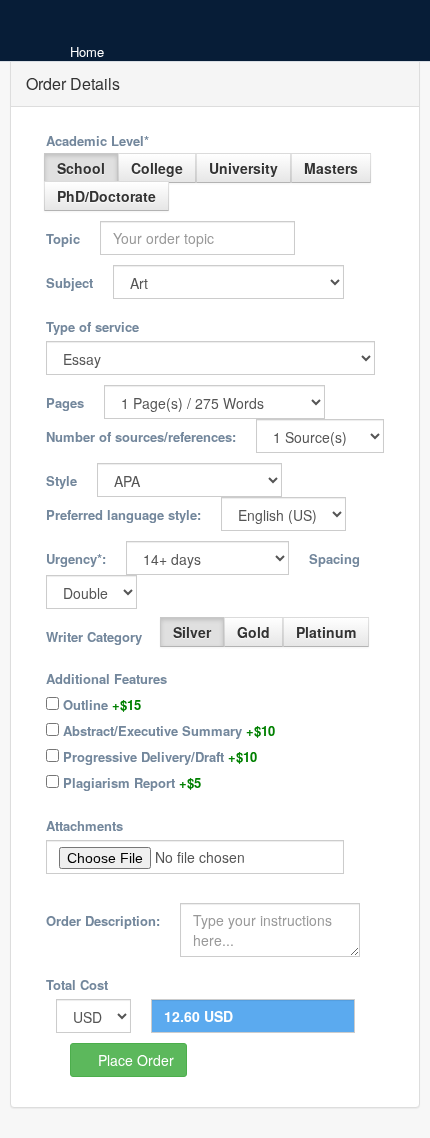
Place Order (134, 1060)
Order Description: (103, 920)
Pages (65, 402)
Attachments (84, 825)
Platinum (326, 632)
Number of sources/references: (141, 436)
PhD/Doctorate (106, 196)
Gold (253, 632)
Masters (331, 168)
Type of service (92, 326)
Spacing (334, 558)
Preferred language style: (123, 514)
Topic (63, 238)
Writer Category (94, 636)
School (81, 168)
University (243, 168)
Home (87, 51)
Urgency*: (76, 558)
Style (61, 480)
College (157, 168)
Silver (192, 632)
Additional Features (106, 678)
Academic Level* (97, 140)
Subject (69, 282)
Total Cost (77, 984)
